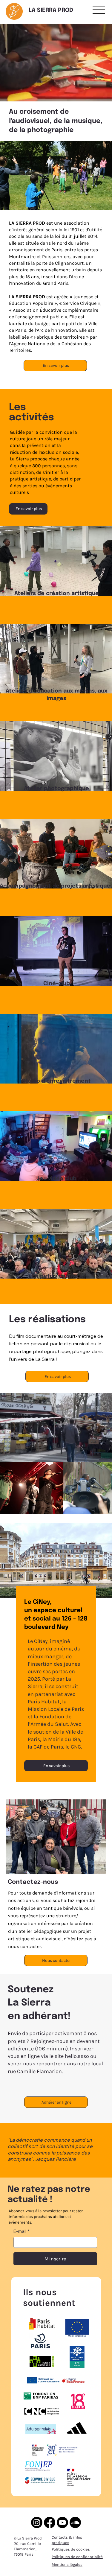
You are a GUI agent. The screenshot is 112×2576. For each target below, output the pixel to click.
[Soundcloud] (75, 2522)
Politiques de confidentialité (77, 2557)
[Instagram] (37, 2522)
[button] (101, 94)
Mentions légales (67, 2564)
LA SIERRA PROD (51, 10)
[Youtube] (62, 2522)
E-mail (22, 2231)
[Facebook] (50, 2522)
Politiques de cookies (71, 2549)
